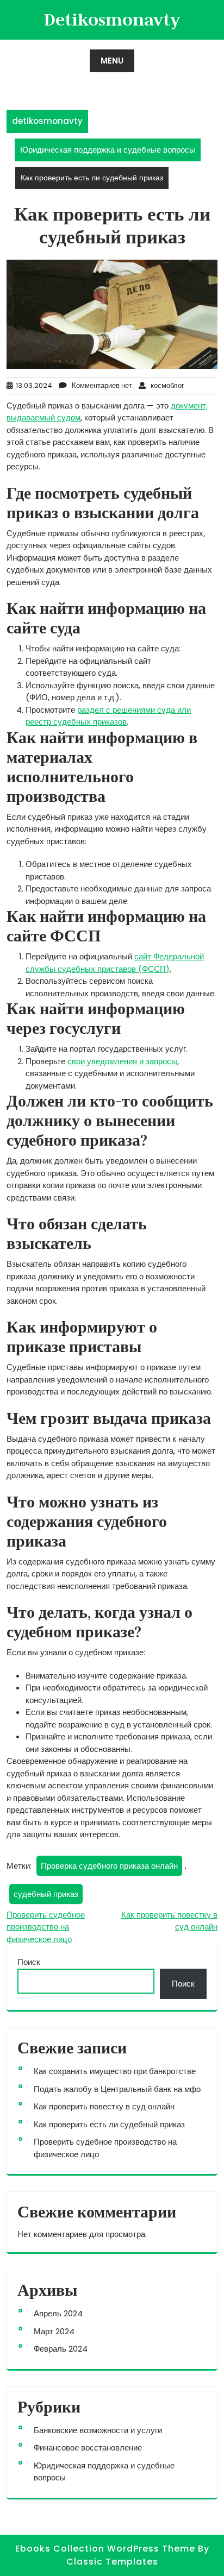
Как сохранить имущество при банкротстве (115, 2071)
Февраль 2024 (61, 2349)
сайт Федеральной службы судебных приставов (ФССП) (115, 963)
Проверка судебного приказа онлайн (109, 1866)
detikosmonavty (112, 19)
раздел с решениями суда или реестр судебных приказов (108, 716)
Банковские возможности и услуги (98, 2430)
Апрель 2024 (58, 2313)
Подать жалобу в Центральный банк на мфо (117, 2089)
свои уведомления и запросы (122, 1061)
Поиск (29, 1962)
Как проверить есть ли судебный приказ (109, 2124)
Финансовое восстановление (88, 2448)
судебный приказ (46, 1894)
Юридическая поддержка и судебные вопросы (108, 150)
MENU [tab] (112, 61)
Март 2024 (54, 2331)
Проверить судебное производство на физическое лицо (46, 1927)
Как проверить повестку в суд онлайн (104, 2106)
